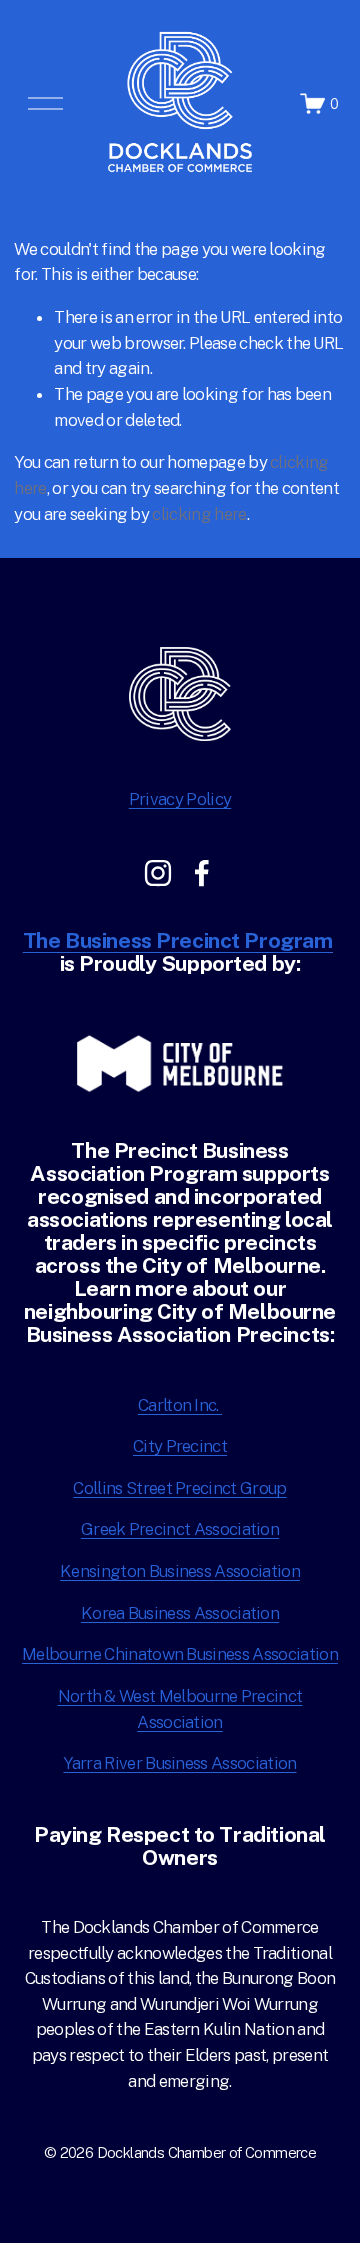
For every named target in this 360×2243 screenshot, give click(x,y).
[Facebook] (202, 873)
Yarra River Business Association (179, 1763)
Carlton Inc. (180, 1405)
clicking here (199, 514)
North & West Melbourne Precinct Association (180, 1709)
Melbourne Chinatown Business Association (180, 1654)
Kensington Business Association (180, 1571)
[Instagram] (158, 873)
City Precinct (180, 1446)
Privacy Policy (180, 799)
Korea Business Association (180, 1613)
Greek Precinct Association (180, 1529)
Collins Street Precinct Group (179, 1488)
